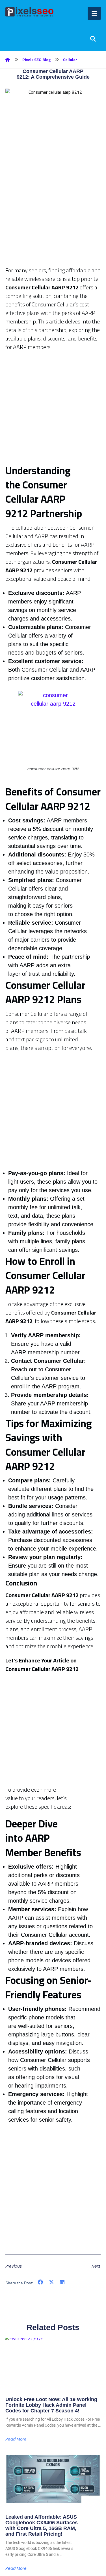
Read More (16, 2439)
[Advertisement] (53, 213)
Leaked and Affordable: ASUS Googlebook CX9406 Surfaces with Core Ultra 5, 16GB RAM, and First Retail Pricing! (42, 2525)
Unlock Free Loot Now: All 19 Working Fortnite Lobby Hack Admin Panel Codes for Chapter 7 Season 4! (51, 2405)
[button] (41, 2283)
